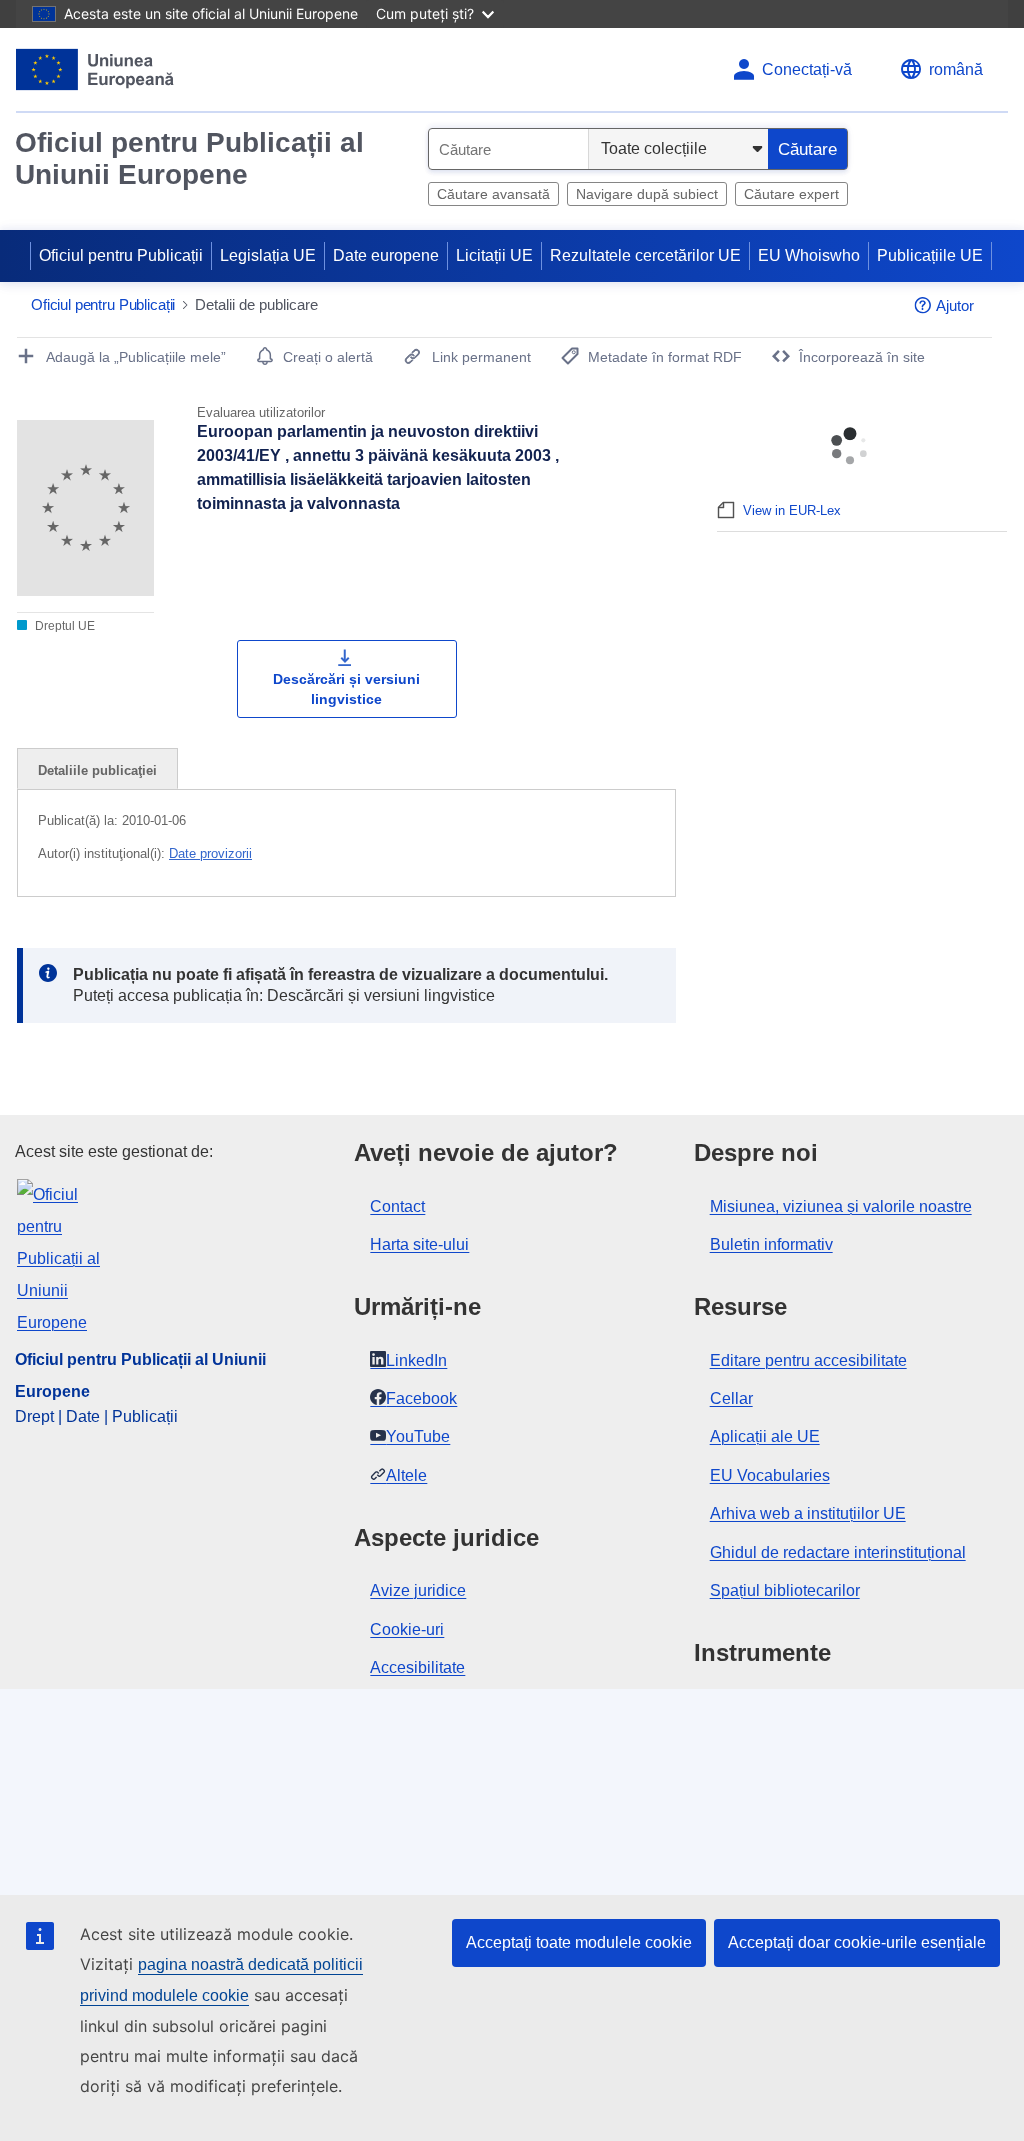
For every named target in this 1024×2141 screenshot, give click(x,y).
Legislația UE (268, 255)
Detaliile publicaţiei (97, 770)
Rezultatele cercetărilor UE (645, 255)
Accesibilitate (417, 1667)
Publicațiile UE (930, 255)
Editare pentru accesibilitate (808, 1360)
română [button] (956, 69)
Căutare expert (791, 194)
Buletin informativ (771, 1244)
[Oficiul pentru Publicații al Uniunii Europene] (95, 69)
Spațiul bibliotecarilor (785, 1590)
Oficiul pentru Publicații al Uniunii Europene (189, 158)
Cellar (731, 1398)
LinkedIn (416, 1360)
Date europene (386, 255)
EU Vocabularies (770, 1475)
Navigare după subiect (647, 194)
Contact (397, 1206)
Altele (406, 1475)
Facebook (421, 1398)
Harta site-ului (419, 1244)
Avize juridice (418, 1590)
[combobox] (508, 149)
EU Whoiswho (809, 255)
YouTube (418, 1436)
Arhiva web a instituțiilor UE (808, 1513)
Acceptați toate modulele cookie (579, 1942)
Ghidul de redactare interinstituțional (838, 1552)
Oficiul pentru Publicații (121, 255)
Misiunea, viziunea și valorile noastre (841, 1206)
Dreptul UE (63, 626)
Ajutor (955, 305)
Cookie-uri (407, 1629)
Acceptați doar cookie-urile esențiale (857, 1942)
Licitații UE (494, 255)
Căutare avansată (493, 194)
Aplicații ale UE (765, 1436)
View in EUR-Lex (792, 510)
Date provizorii (210, 853)
